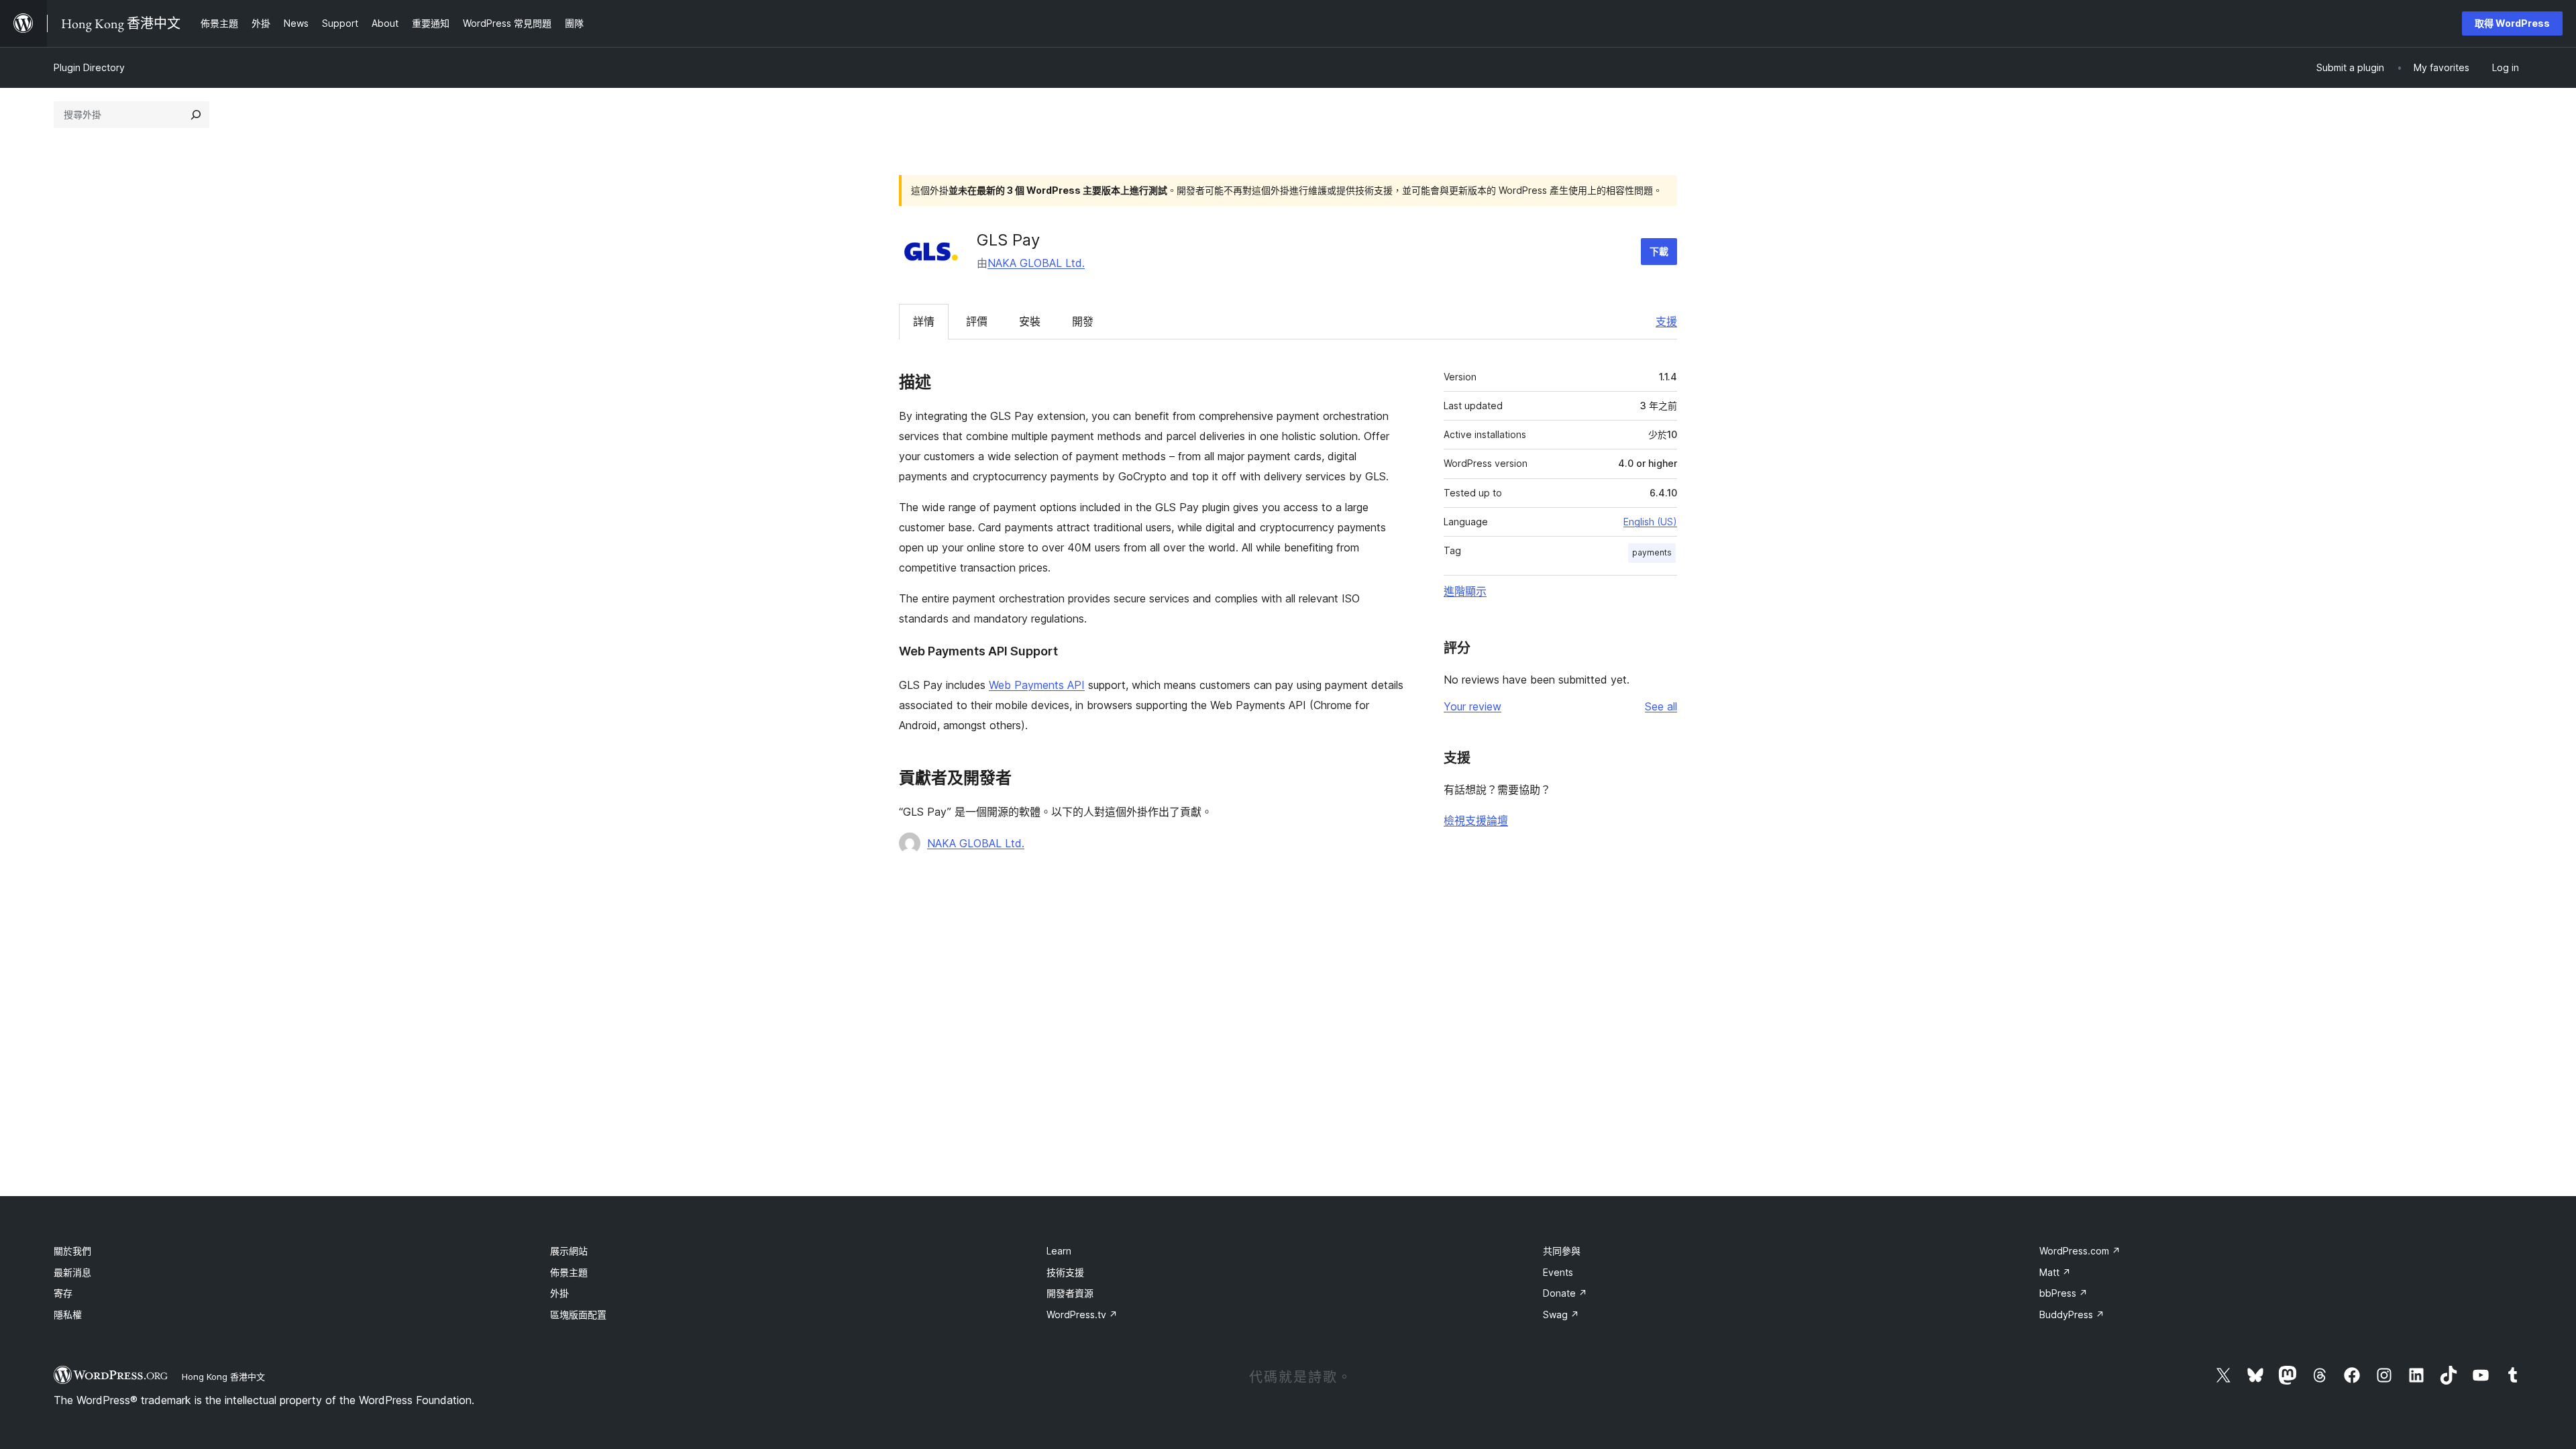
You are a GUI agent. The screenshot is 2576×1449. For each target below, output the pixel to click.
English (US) (1650, 522)
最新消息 (72, 1272)
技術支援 (1065, 1272)
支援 (1666, 321)
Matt (2055, 1272)
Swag (1561, 1314)
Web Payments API (1037, 685)
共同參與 (1562, 1251)
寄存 (63, 1293)
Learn (1059, 1251)
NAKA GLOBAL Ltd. (1036, 263)
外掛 (559, 1293)
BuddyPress (2072, 1314)
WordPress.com (2080, 1251)
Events (1558, 1272)
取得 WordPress (2512, 23)
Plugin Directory (89, 67)
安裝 (1030, 321)
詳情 (924, 321)
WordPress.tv (1082, 1314)
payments (1652, 552)
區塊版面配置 (578, 1314)
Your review (1472, 706)
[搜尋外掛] (196, 115)
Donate (1565, 1293)
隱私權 (68, 1314)
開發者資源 (1070, 1293)
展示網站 (569, 1251)
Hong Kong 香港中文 (223, 1377)
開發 (1083, 321)
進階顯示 (1465, 591)
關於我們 (72, 1251)
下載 (1659, 251)
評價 (977, 321)
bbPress (2063, 1293)
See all (1661, 706)
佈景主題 (569, 1272)
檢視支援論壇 (1476, 820)
